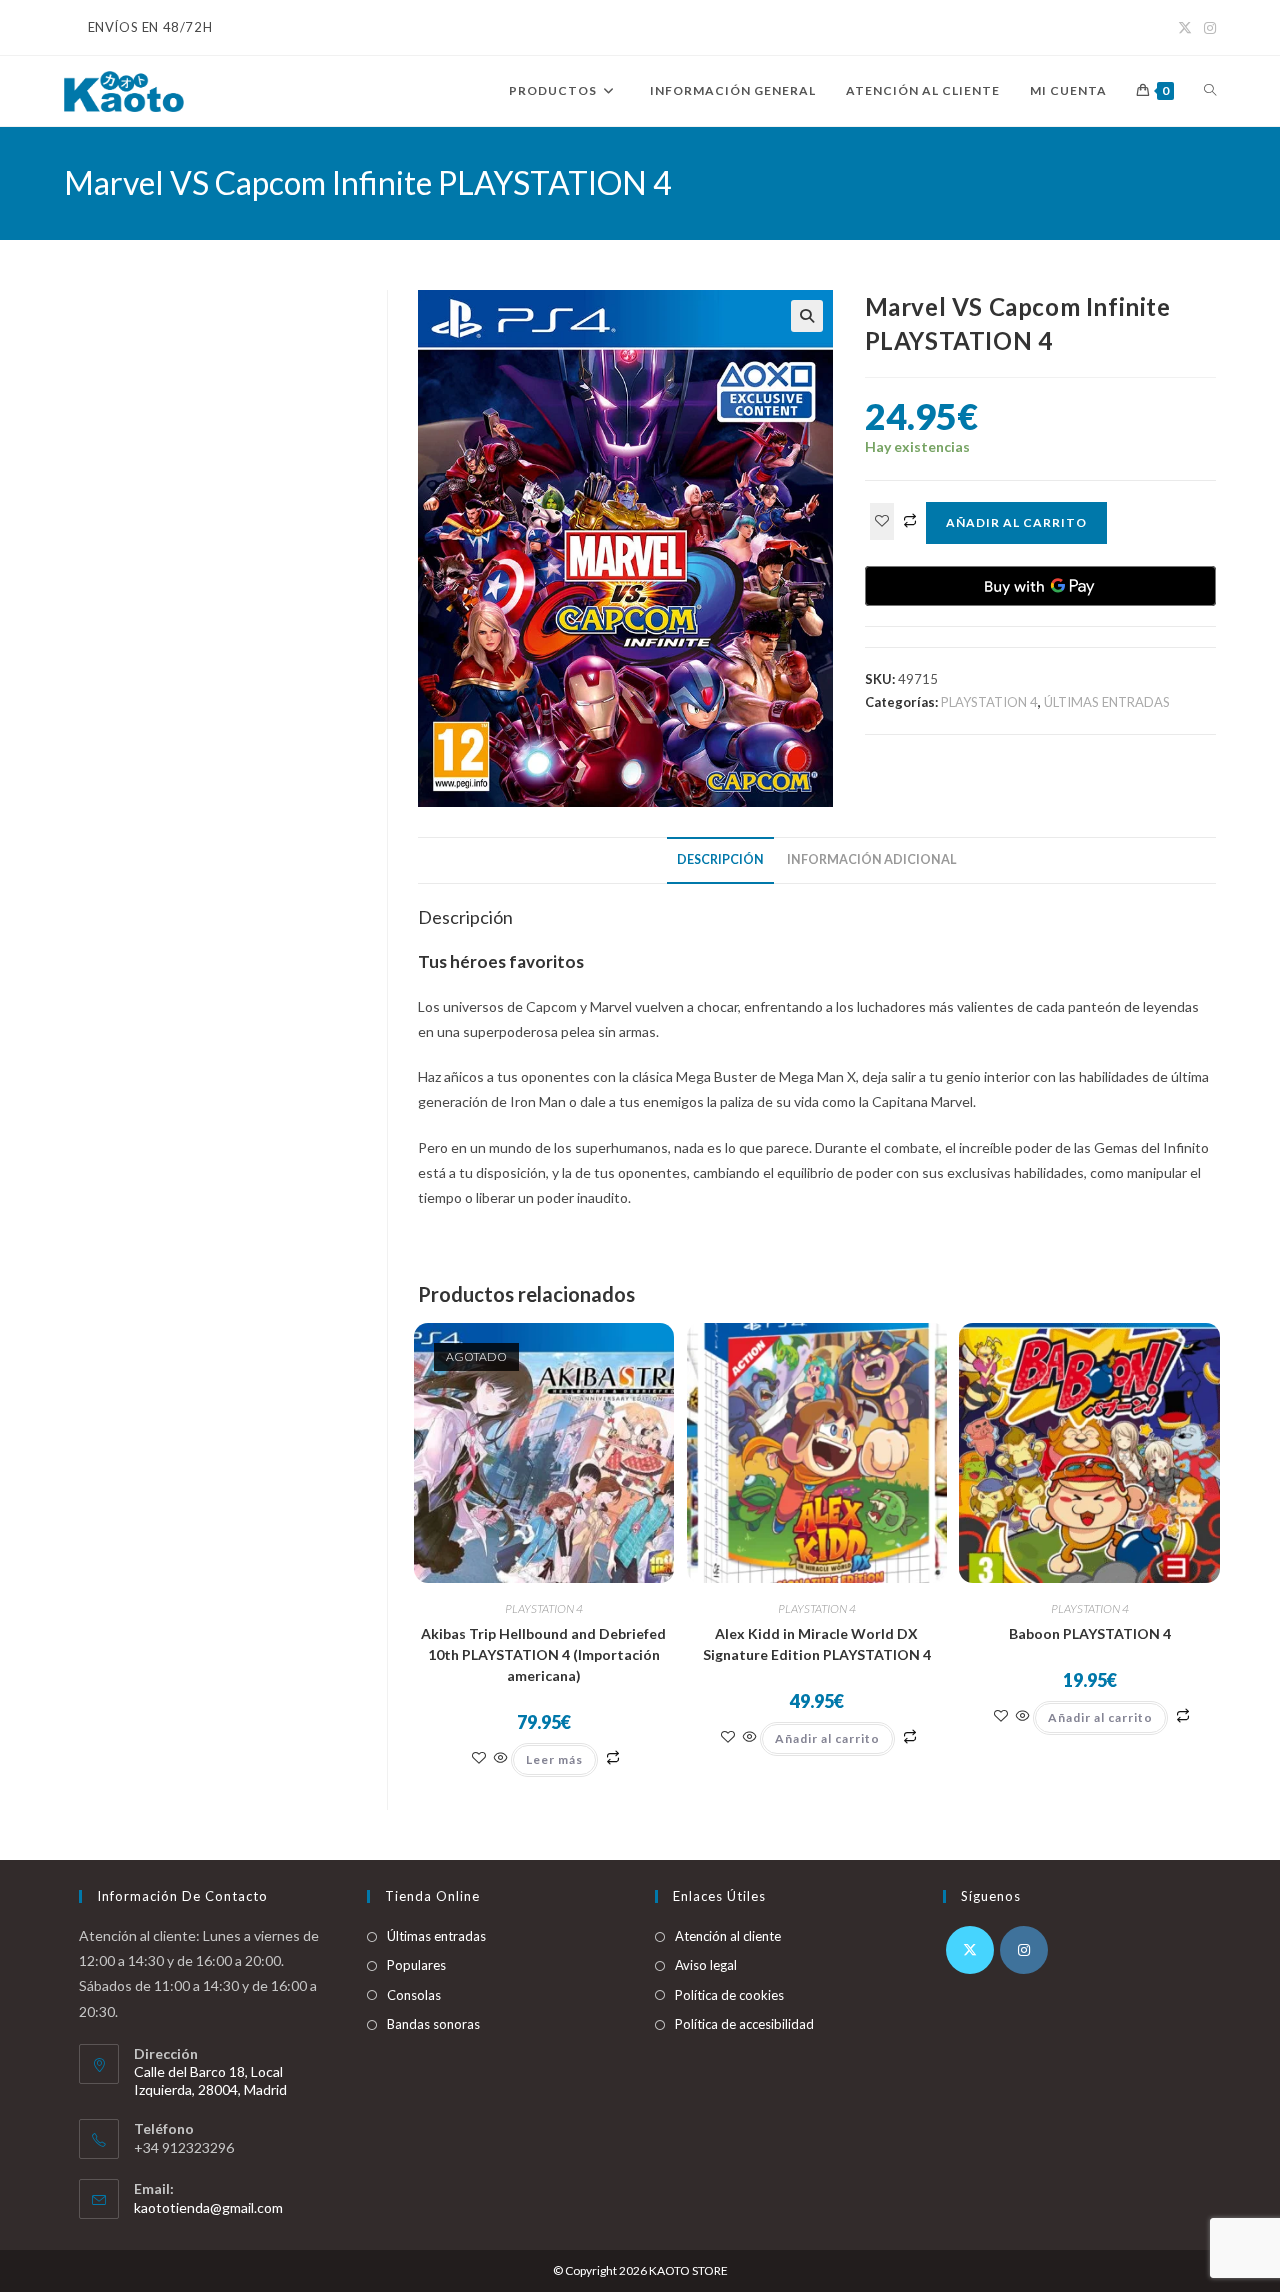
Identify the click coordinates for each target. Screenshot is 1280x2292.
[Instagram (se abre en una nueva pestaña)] (1207, 28)
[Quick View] (501, 1758)
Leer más (554, 1759)
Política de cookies (729, 1995)
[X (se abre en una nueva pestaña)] (1185, 28)
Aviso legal (706, 1965)
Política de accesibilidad (744, 2024)
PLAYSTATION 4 (989, 702)
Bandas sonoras (433, 2024)
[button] (807, 316)
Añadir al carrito (1016, 522)
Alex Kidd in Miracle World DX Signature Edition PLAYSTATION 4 (817, 1644)
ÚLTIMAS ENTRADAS (1107, 702)
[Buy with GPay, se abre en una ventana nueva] (1040, 586)
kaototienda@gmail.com (208, 2207)
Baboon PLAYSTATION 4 (1090, 1633)
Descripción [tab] (720, 859)
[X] (970, 1950)
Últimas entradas (436, 1936)
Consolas (414, 1995)
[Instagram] (1024, 1950)
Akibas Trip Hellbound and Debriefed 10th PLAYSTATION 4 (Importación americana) (543, 1654)
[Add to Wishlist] (882, 521)
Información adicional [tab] (872, 859)
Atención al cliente (728, 1936)
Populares (416, 1965)
